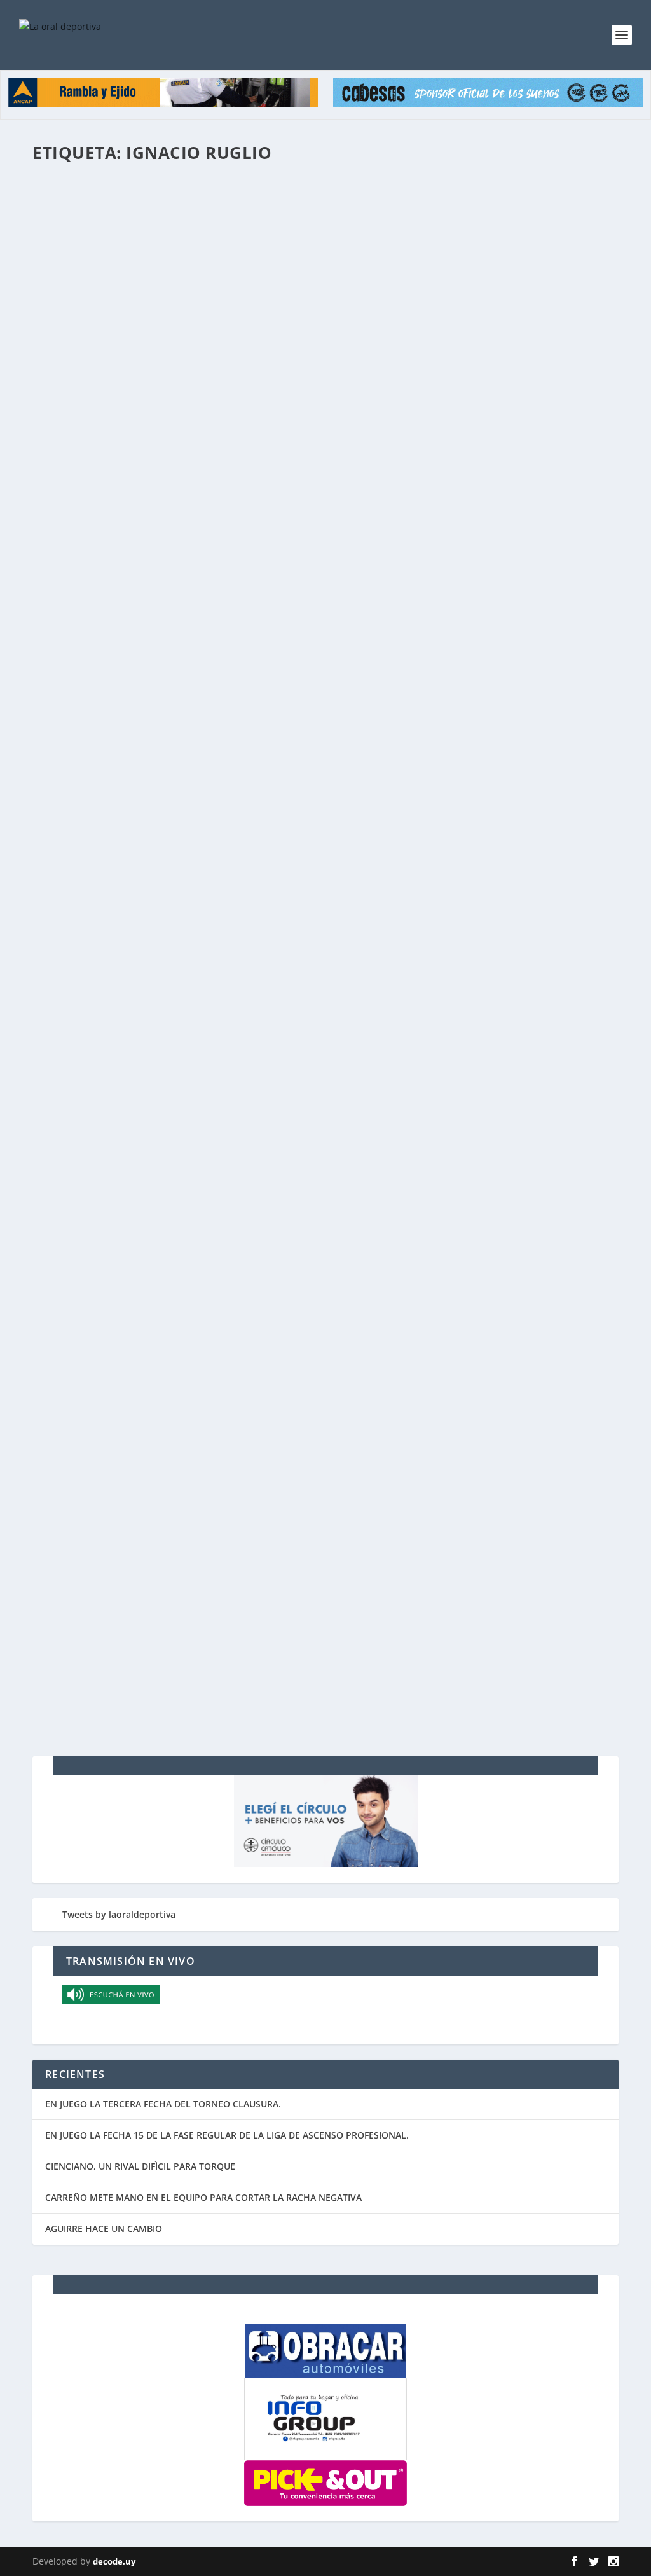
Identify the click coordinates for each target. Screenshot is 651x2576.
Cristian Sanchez (89, 1635)
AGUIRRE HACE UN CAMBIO (104, 2228)
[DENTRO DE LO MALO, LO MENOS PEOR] (261, 1314)
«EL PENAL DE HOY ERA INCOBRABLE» (146, 1470)
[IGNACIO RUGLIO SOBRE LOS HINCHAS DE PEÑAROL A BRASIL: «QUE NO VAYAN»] (258, 1011)
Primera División (263, 1490)
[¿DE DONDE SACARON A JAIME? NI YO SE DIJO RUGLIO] (265, 179)
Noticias (327, 225)
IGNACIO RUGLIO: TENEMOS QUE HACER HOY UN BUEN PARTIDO (215, 748)
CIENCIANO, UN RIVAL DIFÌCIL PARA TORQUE (140, 2166)
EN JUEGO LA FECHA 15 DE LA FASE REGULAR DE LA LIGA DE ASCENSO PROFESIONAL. (227, 2135)
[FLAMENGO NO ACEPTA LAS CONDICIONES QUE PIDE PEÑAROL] (256, 450)
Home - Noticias (281, 225)
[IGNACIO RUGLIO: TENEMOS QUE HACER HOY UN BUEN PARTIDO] (267, 721)
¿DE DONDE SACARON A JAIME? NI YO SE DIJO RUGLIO (187, 205)
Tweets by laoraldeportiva (119, 1914)
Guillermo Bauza (89, 768)
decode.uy (114, 2561)
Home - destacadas (214, 225)
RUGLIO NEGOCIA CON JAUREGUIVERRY (149, 1615)
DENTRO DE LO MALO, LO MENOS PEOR (149, 1340)
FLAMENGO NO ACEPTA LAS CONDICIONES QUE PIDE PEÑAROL (210, 603)
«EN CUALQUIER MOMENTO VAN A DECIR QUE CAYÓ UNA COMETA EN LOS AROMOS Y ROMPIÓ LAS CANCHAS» (304, 1189)
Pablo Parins (81, 1490)
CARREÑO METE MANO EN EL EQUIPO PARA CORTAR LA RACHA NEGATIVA (203, 2197)
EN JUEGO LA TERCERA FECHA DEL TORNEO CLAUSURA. (163, 2104)
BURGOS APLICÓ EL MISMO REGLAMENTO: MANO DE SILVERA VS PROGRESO (245, 893)
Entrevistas (200, 768)
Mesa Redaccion (88, 225)
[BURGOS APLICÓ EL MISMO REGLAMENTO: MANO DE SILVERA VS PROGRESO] (255, 866)
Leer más (74, 276)
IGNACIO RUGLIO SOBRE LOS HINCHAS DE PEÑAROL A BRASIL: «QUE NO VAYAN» (258, 1038)
